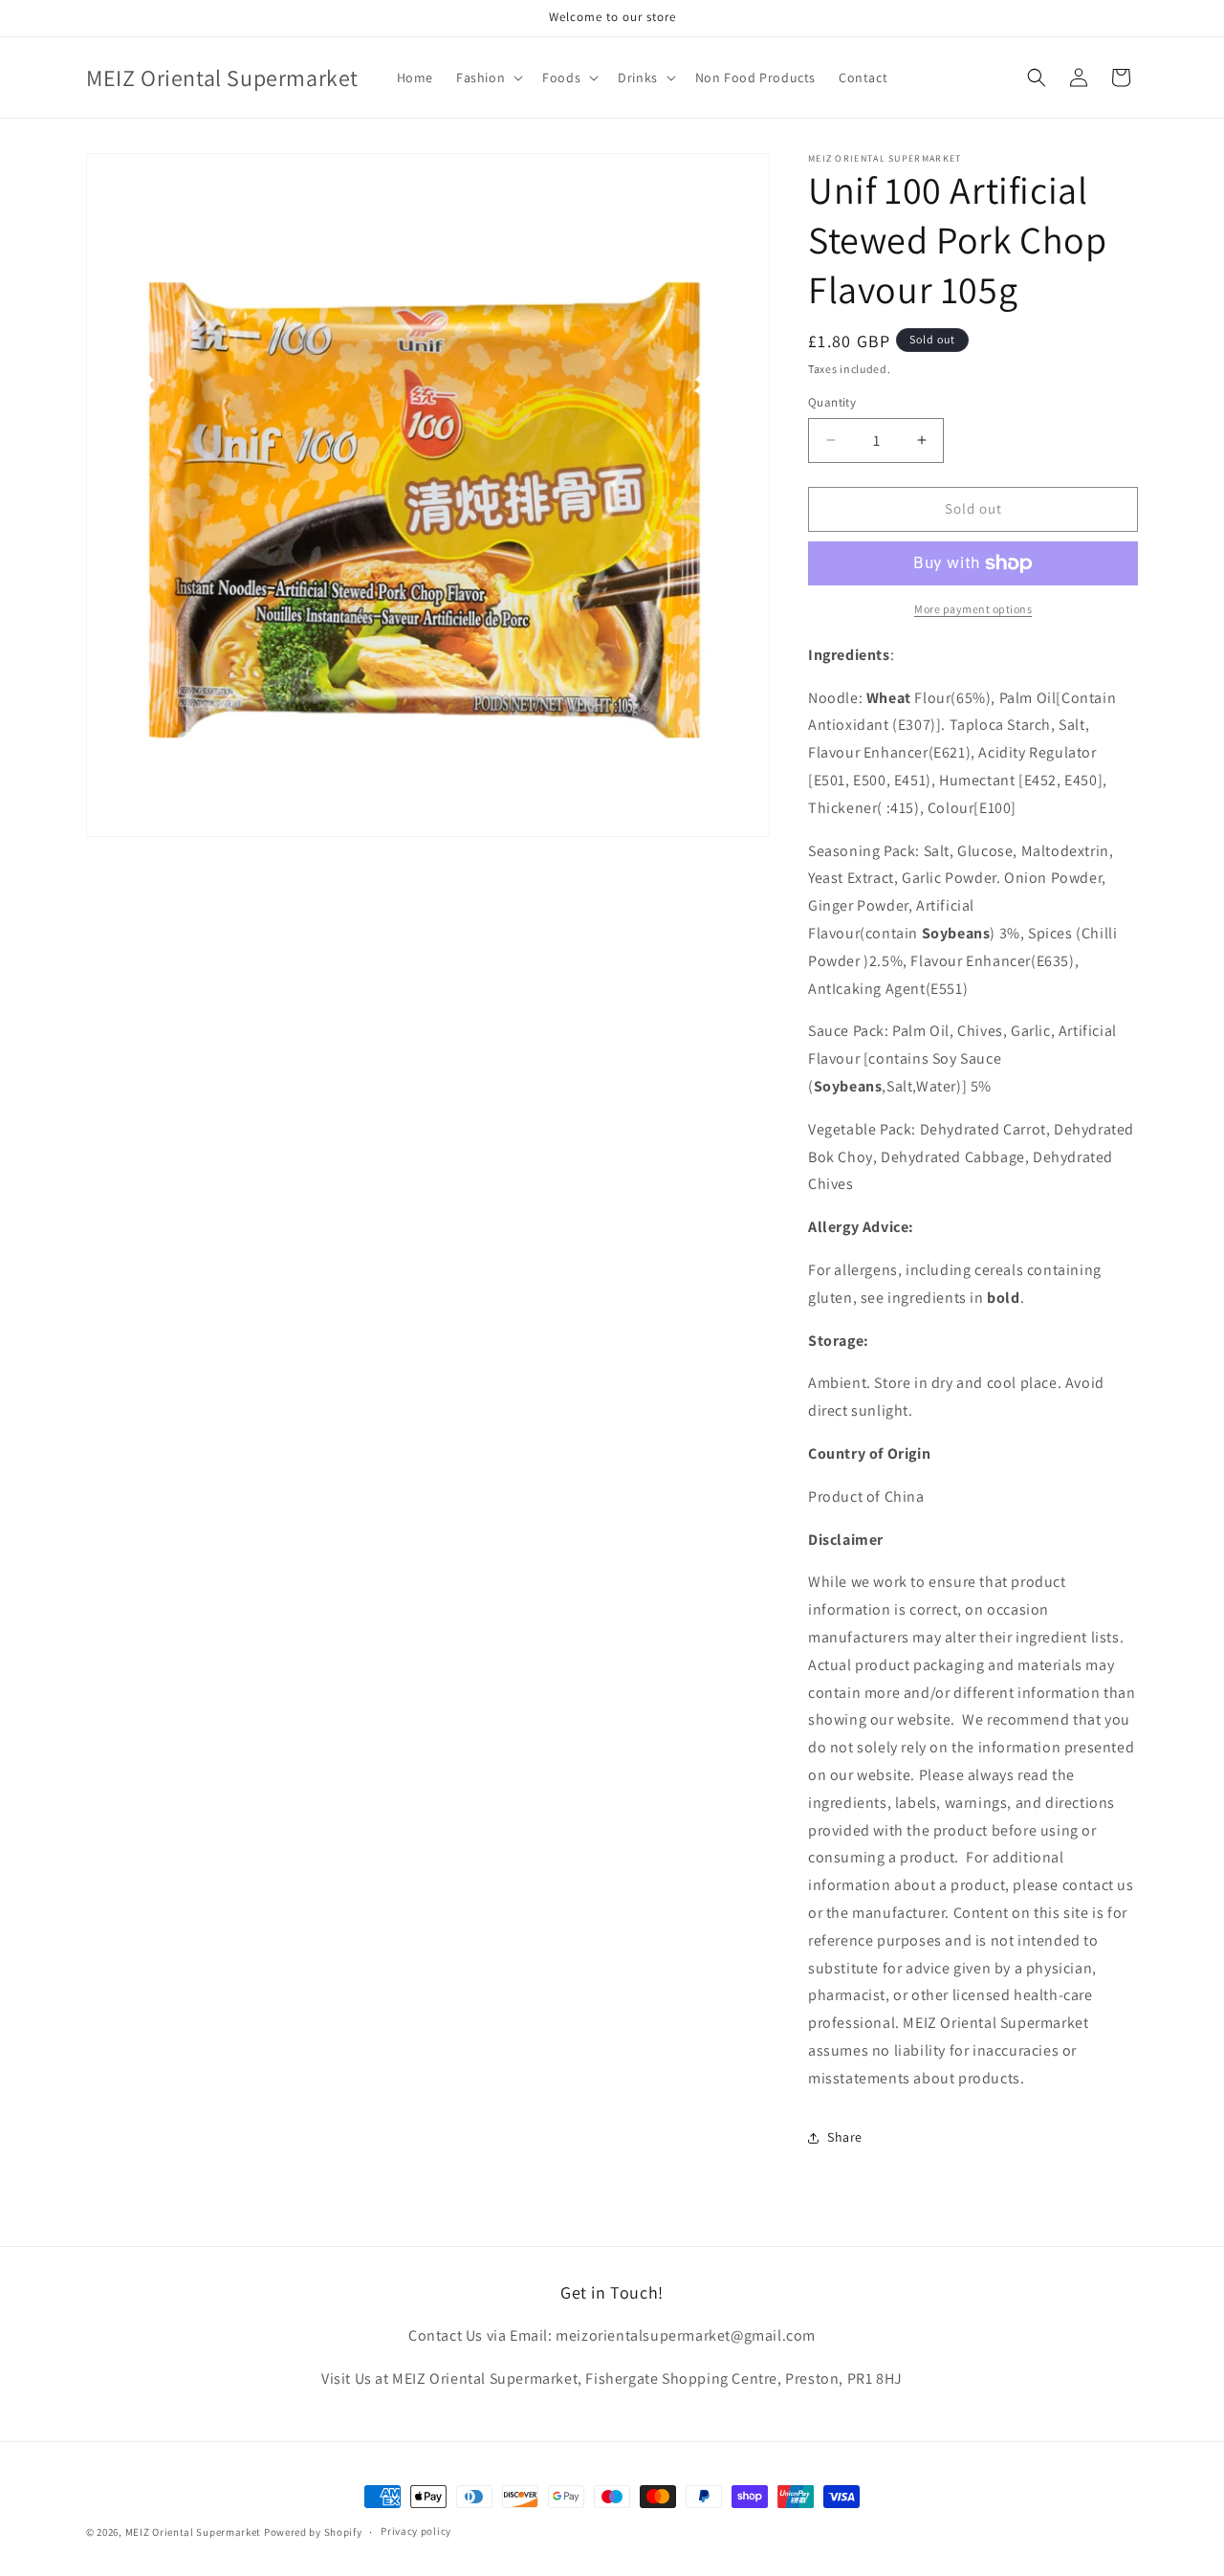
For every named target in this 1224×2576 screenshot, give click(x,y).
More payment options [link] (973, 609)
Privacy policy (416, 2531)
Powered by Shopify (313, 2532)
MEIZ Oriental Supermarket (194, 2532)
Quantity (832, 402)
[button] (488, 77)
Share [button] (845, 2137)
